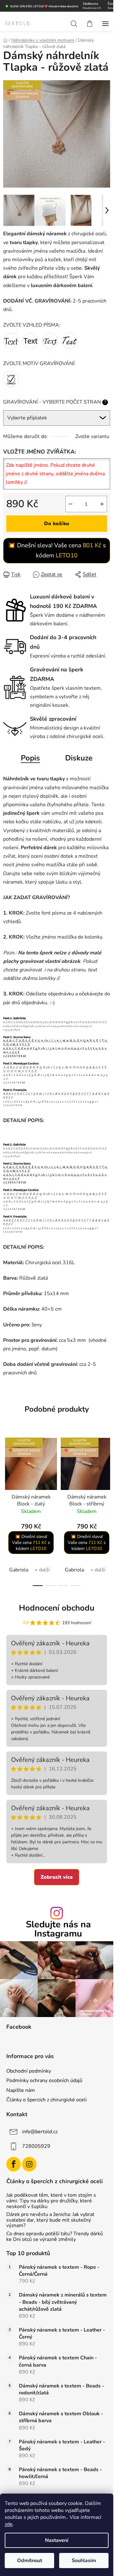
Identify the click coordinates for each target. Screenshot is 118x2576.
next (107, 1469)
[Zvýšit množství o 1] (102, 504)
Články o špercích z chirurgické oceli (47, 2100)
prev (7, 1469)
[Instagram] (29, 2164)
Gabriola (19, 1570)
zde (9, 2524)
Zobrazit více (57, 1877)
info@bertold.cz (40, 2132)
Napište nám (21, 2090)
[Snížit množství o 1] (70, 504)
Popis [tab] (30, 758)
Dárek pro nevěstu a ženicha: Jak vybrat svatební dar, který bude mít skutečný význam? (50, 2220)
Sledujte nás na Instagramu (58, 1929)
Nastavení (57, 2540)
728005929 (36, 2146)
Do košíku (57, 524)
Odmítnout (30, 2561)
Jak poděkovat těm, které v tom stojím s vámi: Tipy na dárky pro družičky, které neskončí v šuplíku (51, 2201)
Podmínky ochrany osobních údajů (44, 2081)
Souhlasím (84, 2561)
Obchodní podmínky (29, 2071)
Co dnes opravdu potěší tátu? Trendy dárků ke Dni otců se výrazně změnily (55, 2237)
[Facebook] (14, 2164)
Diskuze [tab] (79, 758)
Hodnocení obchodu (57, 1608)
